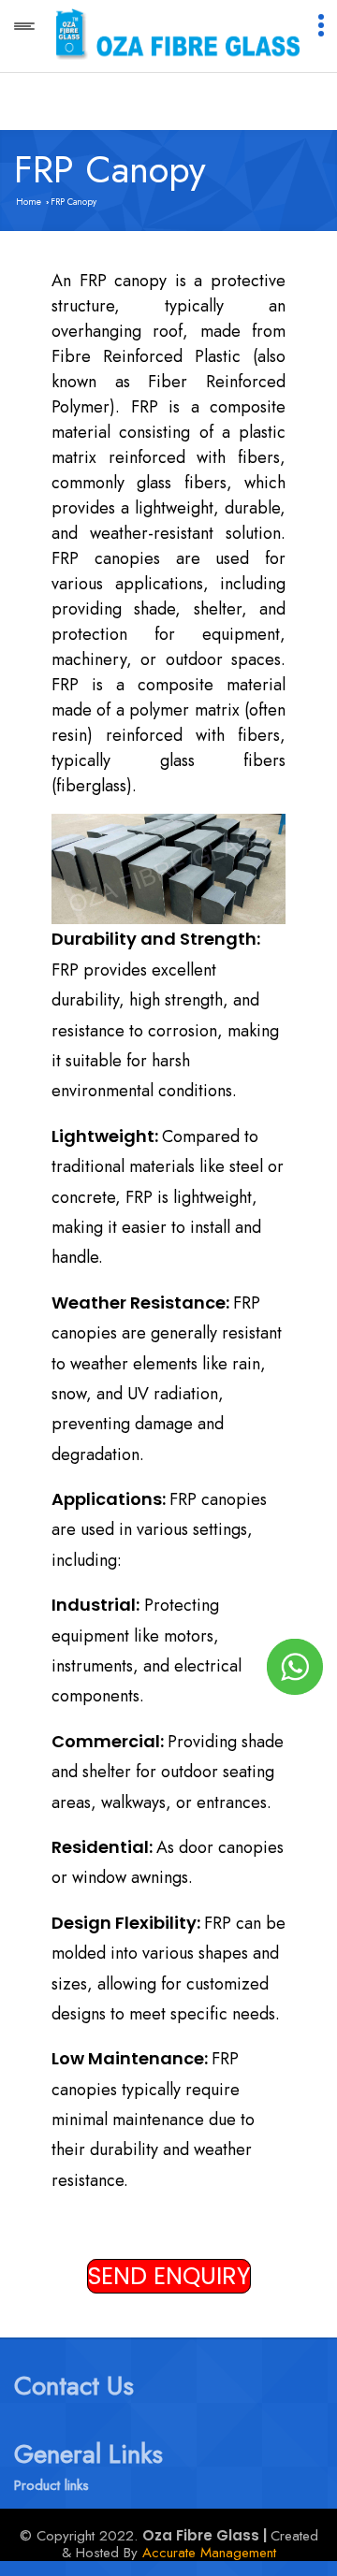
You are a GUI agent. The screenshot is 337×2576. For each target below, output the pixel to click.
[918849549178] (295, 1666)
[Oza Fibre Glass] (178, 33)
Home (29, 202)
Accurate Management (209, 2553)
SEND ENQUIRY (169, 2276)
